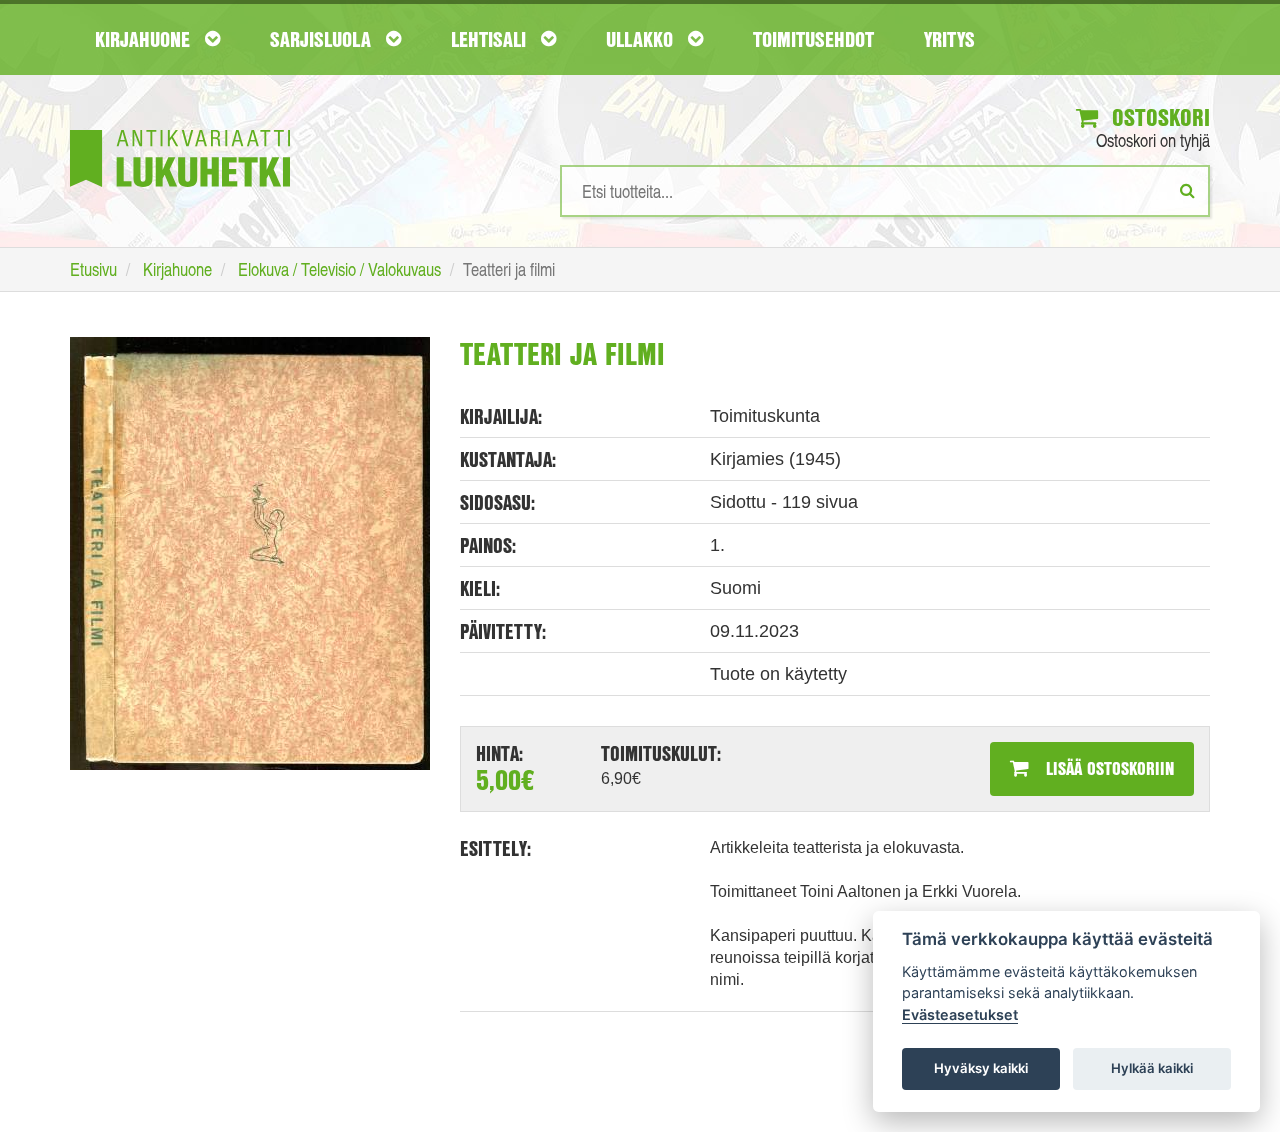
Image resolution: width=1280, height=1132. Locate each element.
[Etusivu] (180, 128)
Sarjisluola (323, 39)
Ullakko (642, 39)
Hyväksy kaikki (981, 1068)
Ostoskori (1158, 117)
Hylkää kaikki (1152, 1068)
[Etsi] (1187, 190)
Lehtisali (491, 39)
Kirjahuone (145, 39)
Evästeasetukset (960, 1014)
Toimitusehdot (813, 39)
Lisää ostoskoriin (1107, 768)
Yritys (949, 39)
